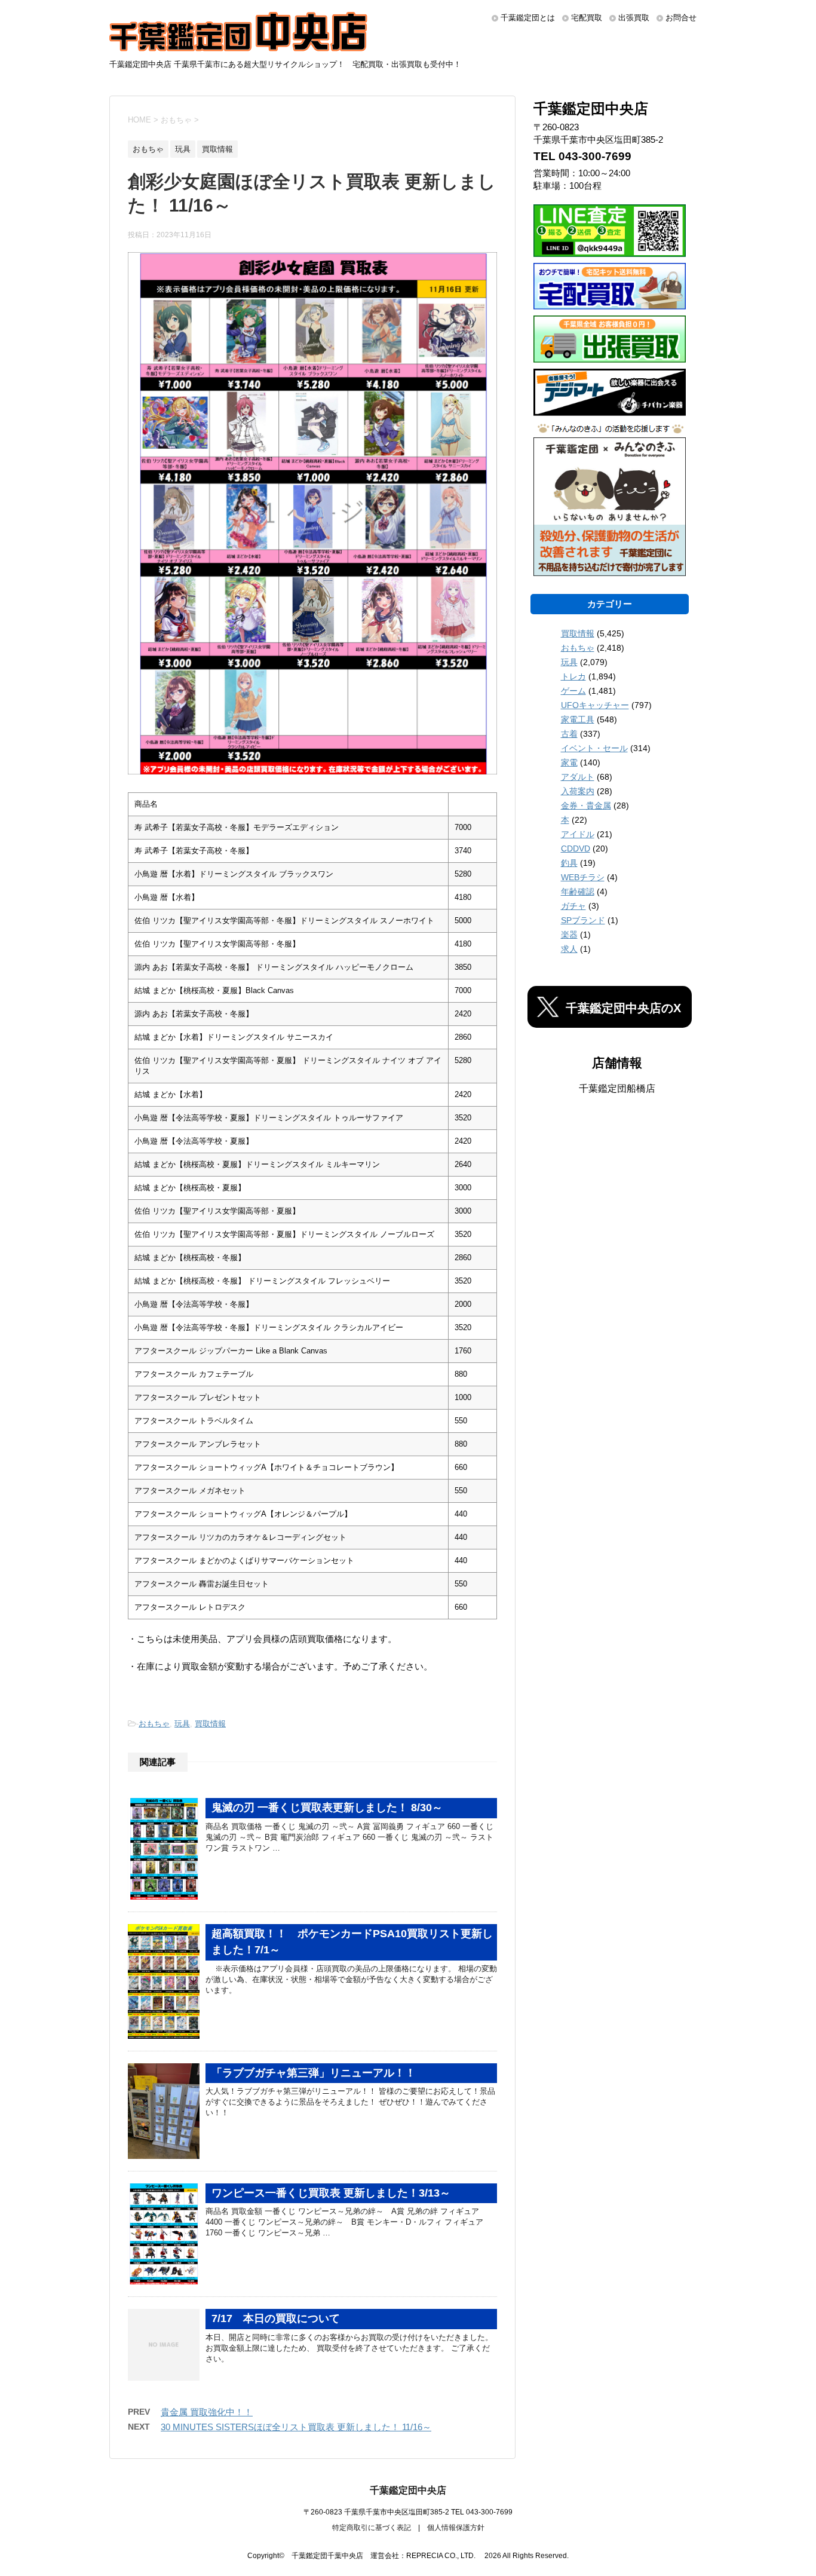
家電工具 (578, 719)
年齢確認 (578, 892)
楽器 (569, 935)
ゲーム (573, 691)
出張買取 (634, 18)
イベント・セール (594, 748)
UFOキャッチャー (595, 705)
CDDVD (576, 849)
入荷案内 (578, 791)
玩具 (182, 1724)
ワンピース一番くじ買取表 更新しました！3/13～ (331, 2193)
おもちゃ (154, 1724)
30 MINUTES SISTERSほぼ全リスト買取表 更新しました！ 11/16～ (296, 2427)
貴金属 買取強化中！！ (207, 2412)
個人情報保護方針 (456, 2528)
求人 (569, 949)
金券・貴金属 (586, 805)
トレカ (573, 676)
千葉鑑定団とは (528, 18)
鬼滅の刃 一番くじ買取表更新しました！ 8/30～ (327, 1808)
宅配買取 (587, 18)
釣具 (569, 863)
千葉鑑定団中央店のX (623, 1008)
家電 (569, 762)
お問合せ (681, 18)
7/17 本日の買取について (276, 2318)
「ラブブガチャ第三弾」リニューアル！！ (314, 2073)
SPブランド (583, 920)
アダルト (578, 777)
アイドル (578, 834)
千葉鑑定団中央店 (408, 2490)
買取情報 (210, 1724)
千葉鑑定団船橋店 (617, 1088)
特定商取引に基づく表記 (372, 2528)
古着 (569, 734)
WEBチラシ (583, 877)
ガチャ (573, 906)
